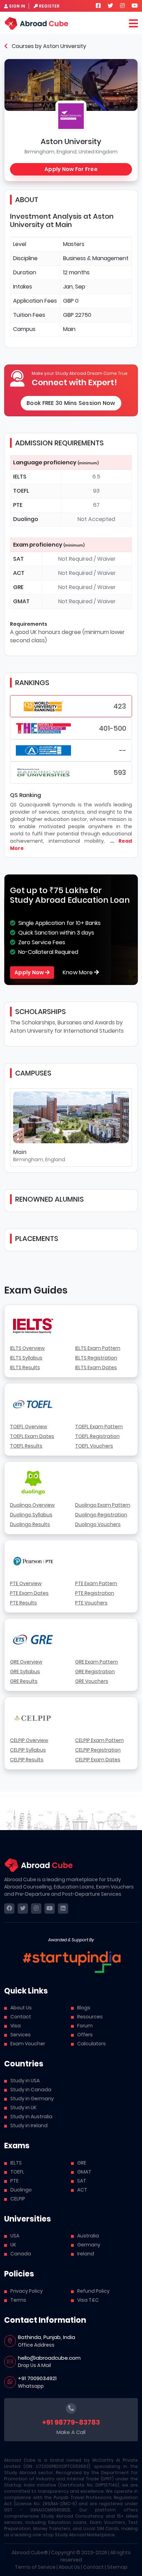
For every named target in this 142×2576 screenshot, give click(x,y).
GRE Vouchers (92, 1681)
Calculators (92, 2044)
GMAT (84, 2172)
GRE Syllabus (25, 1671)
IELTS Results (25, 1367)
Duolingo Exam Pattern (103, 1505)
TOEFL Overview (29, 1427)
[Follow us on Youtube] (135, 6)
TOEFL (17, 2172)
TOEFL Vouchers (94, 1446)
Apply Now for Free (71, 169)
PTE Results (23, 1603)
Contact (21, 2017)
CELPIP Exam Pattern (99, 1740)
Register (49, 6)
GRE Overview (26, 1662)
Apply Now (30, 972)
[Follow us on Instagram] (122, 6)
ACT (82, 2190)
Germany (89, 2245)
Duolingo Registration (101, 1515)
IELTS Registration (96, 1358)
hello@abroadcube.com (49, 2358)
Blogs (84, 2008)
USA (15, 2236)
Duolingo (21, 2190)
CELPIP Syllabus (28, 1750)
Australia (88, 2236)
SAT (82, 2181)
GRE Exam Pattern (97, 1662)
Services (21, 2035)
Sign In (17, 6)
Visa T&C (88, 2300)
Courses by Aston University (48, 46)
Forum (85, 2026)
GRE (82, 2163)
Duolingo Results (30, 1524)
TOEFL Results (26, 1446)
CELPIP (18, 2199)
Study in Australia (31, 2116)
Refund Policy (93, 2291)
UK (13, 2245)
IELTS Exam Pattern (98, 1348)
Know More (79, 972)
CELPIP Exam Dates (98, 1760)
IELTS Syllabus (26, 1358)
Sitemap (117, 2567)
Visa (16, 2026)
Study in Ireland (29, 2125)
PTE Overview (26, 1583)
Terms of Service (35, 2567)
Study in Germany (32, 2099)
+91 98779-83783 (71, 2422)
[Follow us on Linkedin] (63, 1909)
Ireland (86, 2254)
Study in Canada (31, 2090)
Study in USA (25, 2081)
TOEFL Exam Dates (32, 1436)
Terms (18, 2300)
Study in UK (23, 2108)
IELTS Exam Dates (96, 1367)
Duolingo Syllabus (31, 1515)
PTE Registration (95, 1593)
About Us (21, 2008)
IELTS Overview (27, 1348)
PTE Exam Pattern (96, 1583)
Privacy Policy (27, 2291)
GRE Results (24, 1681)
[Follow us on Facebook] (98, 6)
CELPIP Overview (29, 1740)
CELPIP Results (27, 1760)
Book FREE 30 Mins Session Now (71, 403)
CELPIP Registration (98, 1750)
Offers (85, 2035)
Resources (90, 2017)
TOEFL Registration (97, 1436)
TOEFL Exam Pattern (99, 1427)
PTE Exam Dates (29, 1593)
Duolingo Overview (32, 1505)
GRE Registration (95, 1671)
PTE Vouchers (91, 1603)
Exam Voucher (28, 2044)
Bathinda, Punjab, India (47, 2337)
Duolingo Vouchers (98, 1524)
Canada (21, 2254)
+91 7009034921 (37, 2378)
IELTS (16, 2163)
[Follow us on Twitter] (110, 6)
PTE (14, 2181)
